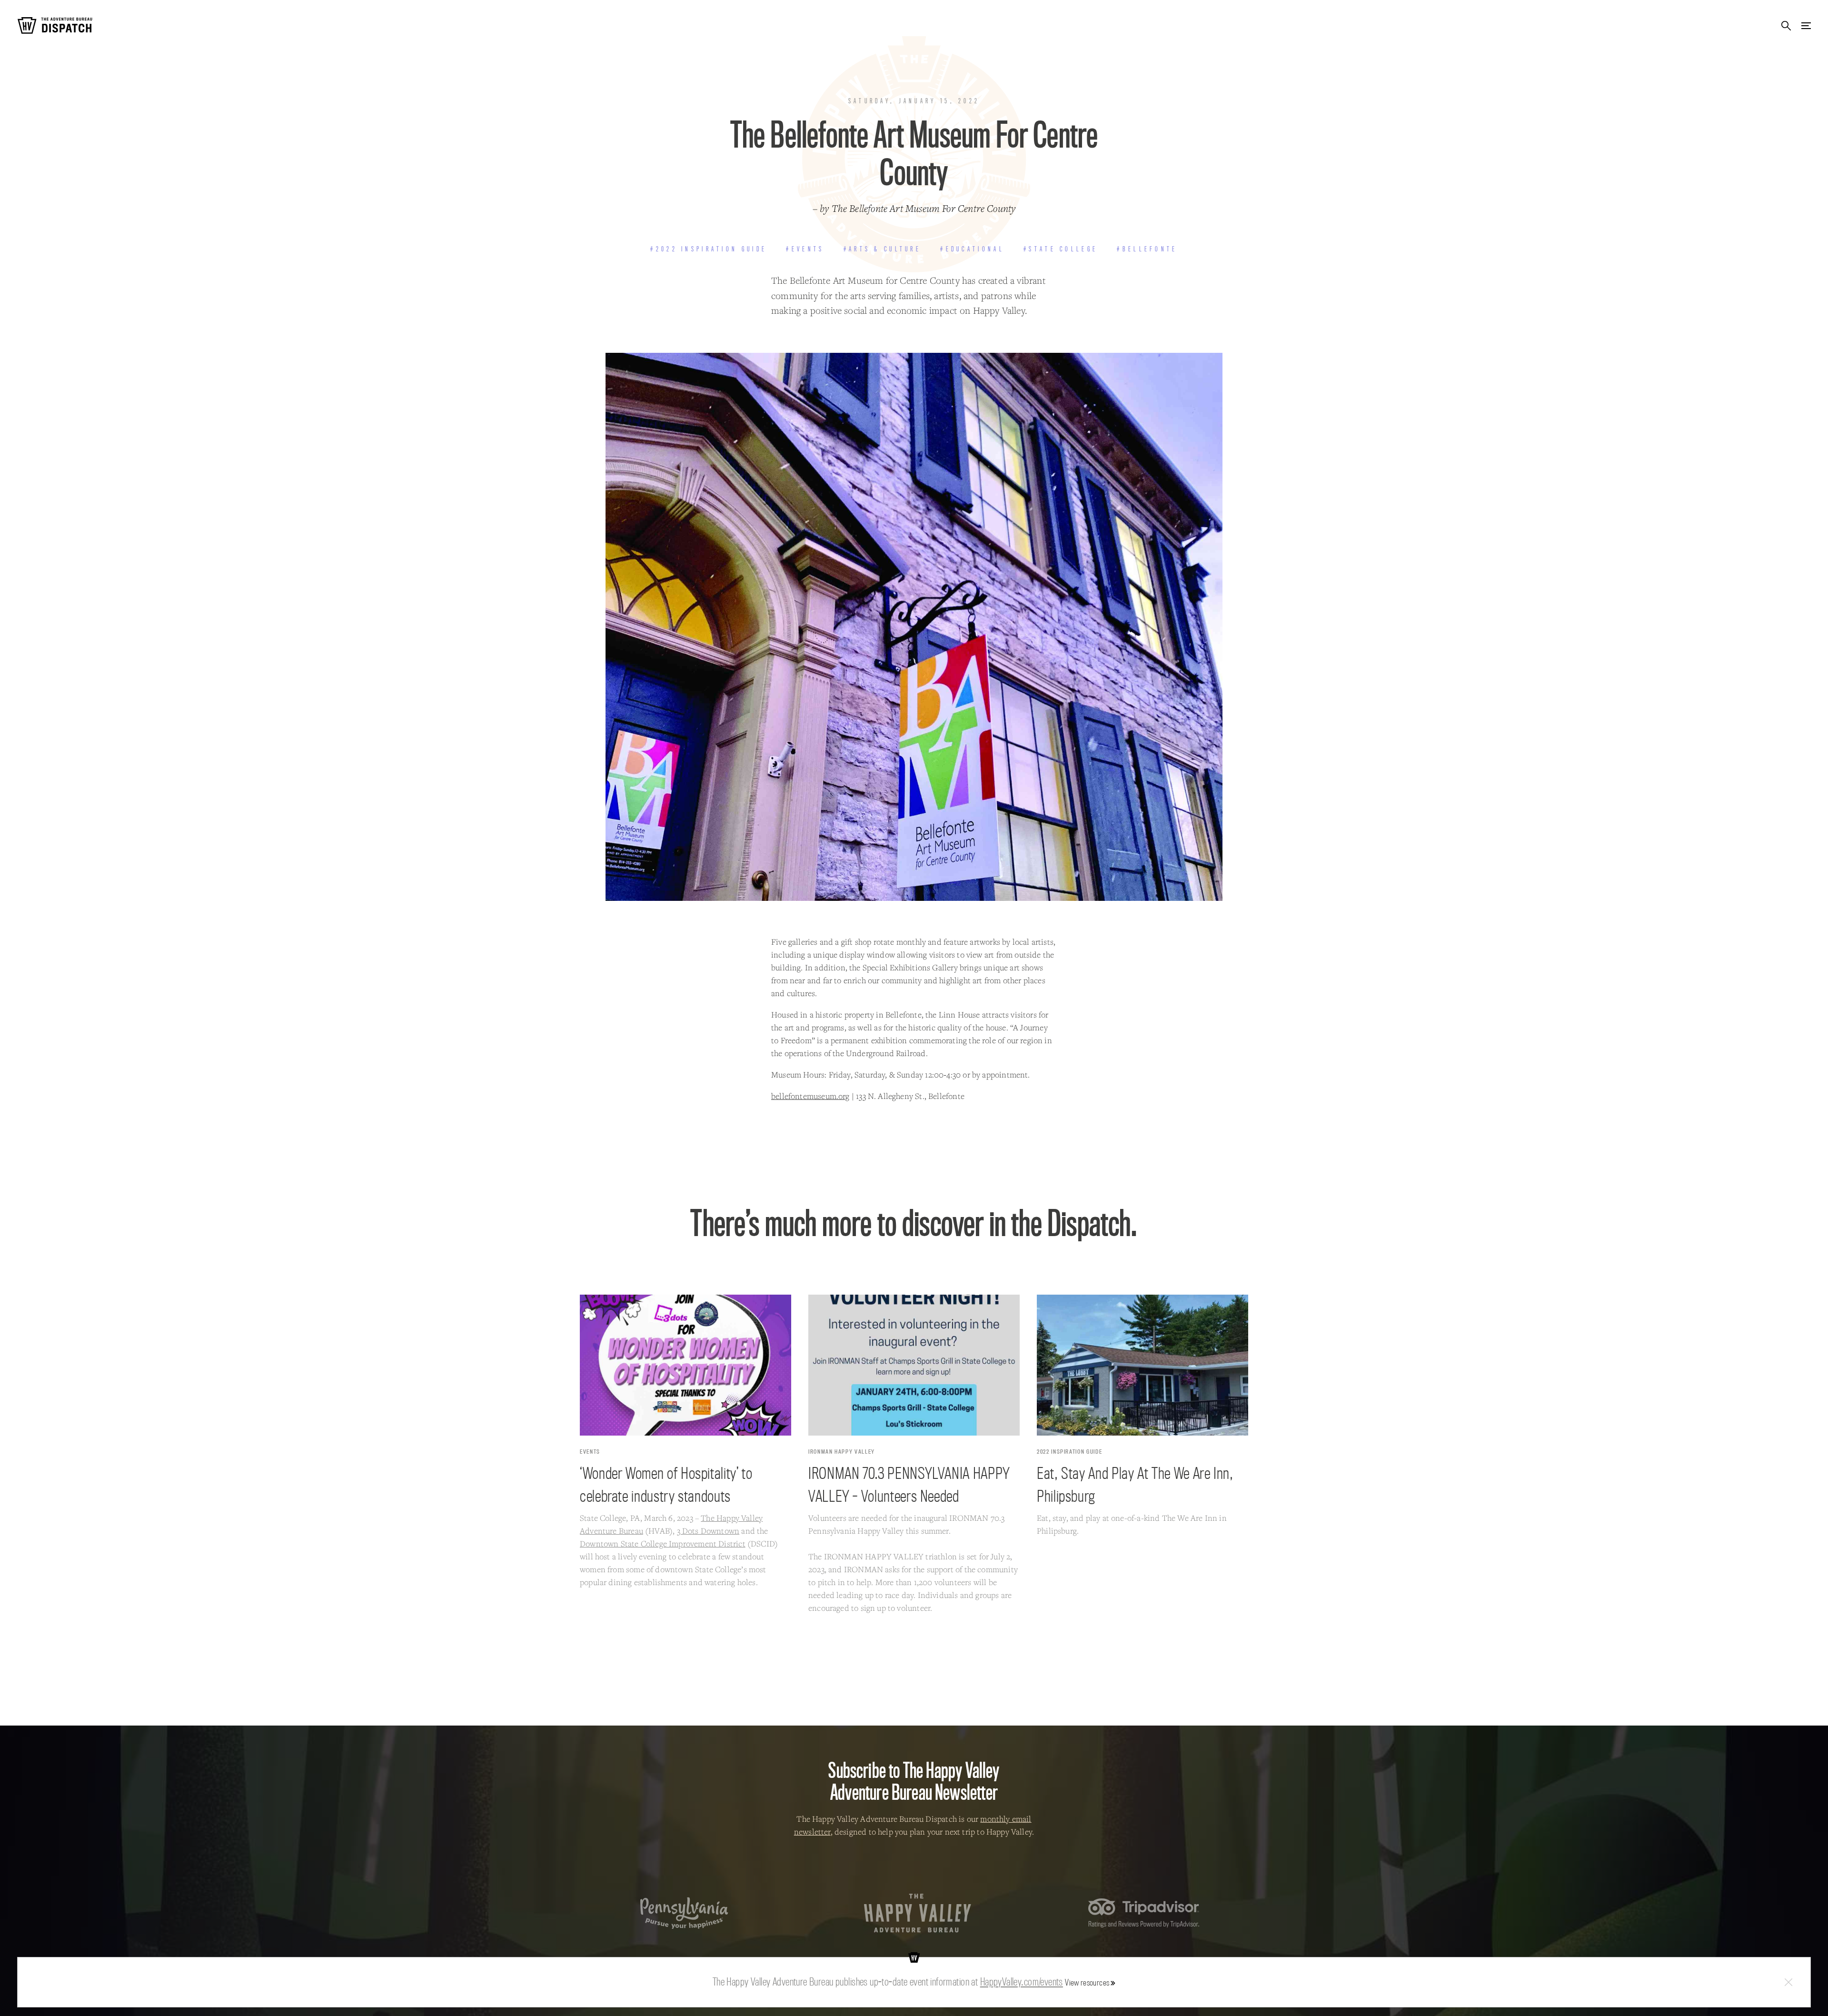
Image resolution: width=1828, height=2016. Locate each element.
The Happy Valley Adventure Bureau (918, 1913)
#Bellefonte (1147, 249)
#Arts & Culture (882, 249)
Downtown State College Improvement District (663, 1543)
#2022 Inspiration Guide (709, 249)
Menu (1806, 25)
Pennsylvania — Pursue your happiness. (684, 1913)
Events (590, 1452)
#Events (805, 249)
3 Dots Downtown (708, 1531)
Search (1786, 25)
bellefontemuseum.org (810, 1096)
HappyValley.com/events (1022, 1982)
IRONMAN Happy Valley (842, 1452)
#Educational (972, 249)
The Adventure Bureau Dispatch (55, 25)
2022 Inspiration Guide (1069, 1452)
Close (1788, 1982)
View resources (1087, 1982)
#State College (1061, 249)
